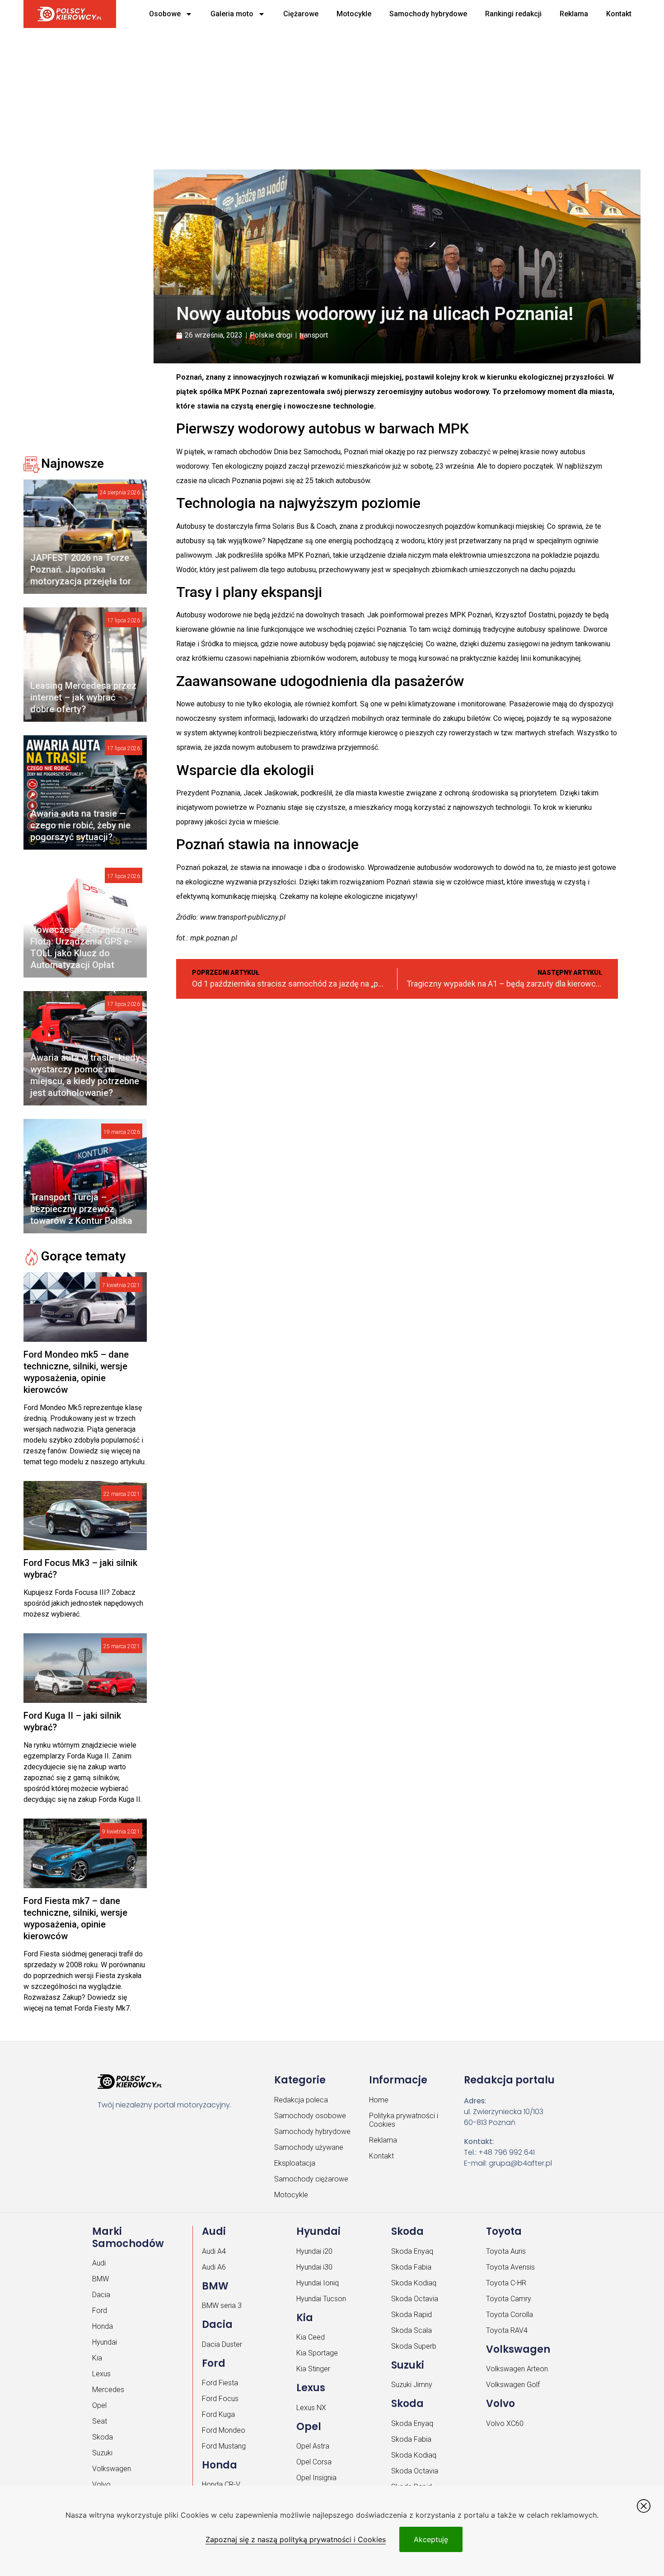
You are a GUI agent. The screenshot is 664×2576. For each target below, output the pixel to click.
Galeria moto (232, 14)
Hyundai (105, 2342)
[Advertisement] (299, 95)
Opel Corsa (314, 2462)
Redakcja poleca (301, 2100)
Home (379, 2100)
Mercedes (108, 2390)
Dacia (101, 2295)
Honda (103, 2326)
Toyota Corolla (510, 2315)
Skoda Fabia (411, 2267)
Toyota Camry (509, 2299)
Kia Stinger (313, 2369)
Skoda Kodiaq (414, 2283)
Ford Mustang (224, 2446)
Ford (100, 2310)
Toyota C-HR (506, 2283)
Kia (97, 2358)
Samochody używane (309, 2147)
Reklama (574, 14)
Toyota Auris (506, 2251)
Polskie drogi (271, 335)
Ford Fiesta (220, 2383)
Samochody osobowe (310, 2116)
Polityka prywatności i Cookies (404, 2120)
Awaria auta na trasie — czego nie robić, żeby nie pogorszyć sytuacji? (80, 825)
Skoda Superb (414, 2346)
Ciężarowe (301, 14)
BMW (101, 2279)
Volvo (101, 2484)
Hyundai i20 (314, 2251)
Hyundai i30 (314, 2267)
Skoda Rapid (411, 2315)
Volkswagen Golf (513, 2385)
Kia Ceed (311, 2337)
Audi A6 (214, 2267)
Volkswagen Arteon (517, 2369)
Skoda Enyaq (412, 2251)
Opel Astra (313, 2446)
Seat (100, 2421)
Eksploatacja (295, 2163)
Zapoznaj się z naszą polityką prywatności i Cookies (296, 2539)
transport (314, 335)
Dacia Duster (222, 2344)
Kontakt (619, 14)
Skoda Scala (411, 2330)
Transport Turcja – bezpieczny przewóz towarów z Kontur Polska (81, 1209)
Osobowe (165, 14)
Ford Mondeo (224, 2430)
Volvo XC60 (505, 2423)
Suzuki (102, 2453)
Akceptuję (431, 2539)
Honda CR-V (221, 2484)
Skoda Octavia (415, 2299)
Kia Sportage (317, 2353)
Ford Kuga (218, 2414)
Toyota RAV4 (507, 2330)
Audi (99, 2263)
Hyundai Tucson (321, 2299)
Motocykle (354, 14)
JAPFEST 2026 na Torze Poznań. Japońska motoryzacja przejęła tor (81, 569)
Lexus (101, 2374)
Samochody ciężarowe (311, 2179)
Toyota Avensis (510, 2267)
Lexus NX (311, 2408)
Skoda (103, 2437)
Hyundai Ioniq (318, 2283)
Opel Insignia (316, 2478)
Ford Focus (220, 2399)
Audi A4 (214, 2251)
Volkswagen (112, 2469)
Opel (99, 2405)
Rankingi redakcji (513, 14)
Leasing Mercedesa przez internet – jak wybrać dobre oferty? (83, 697)
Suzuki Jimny (412, 2385)
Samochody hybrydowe (428, 14)
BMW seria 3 (222, 2306)
